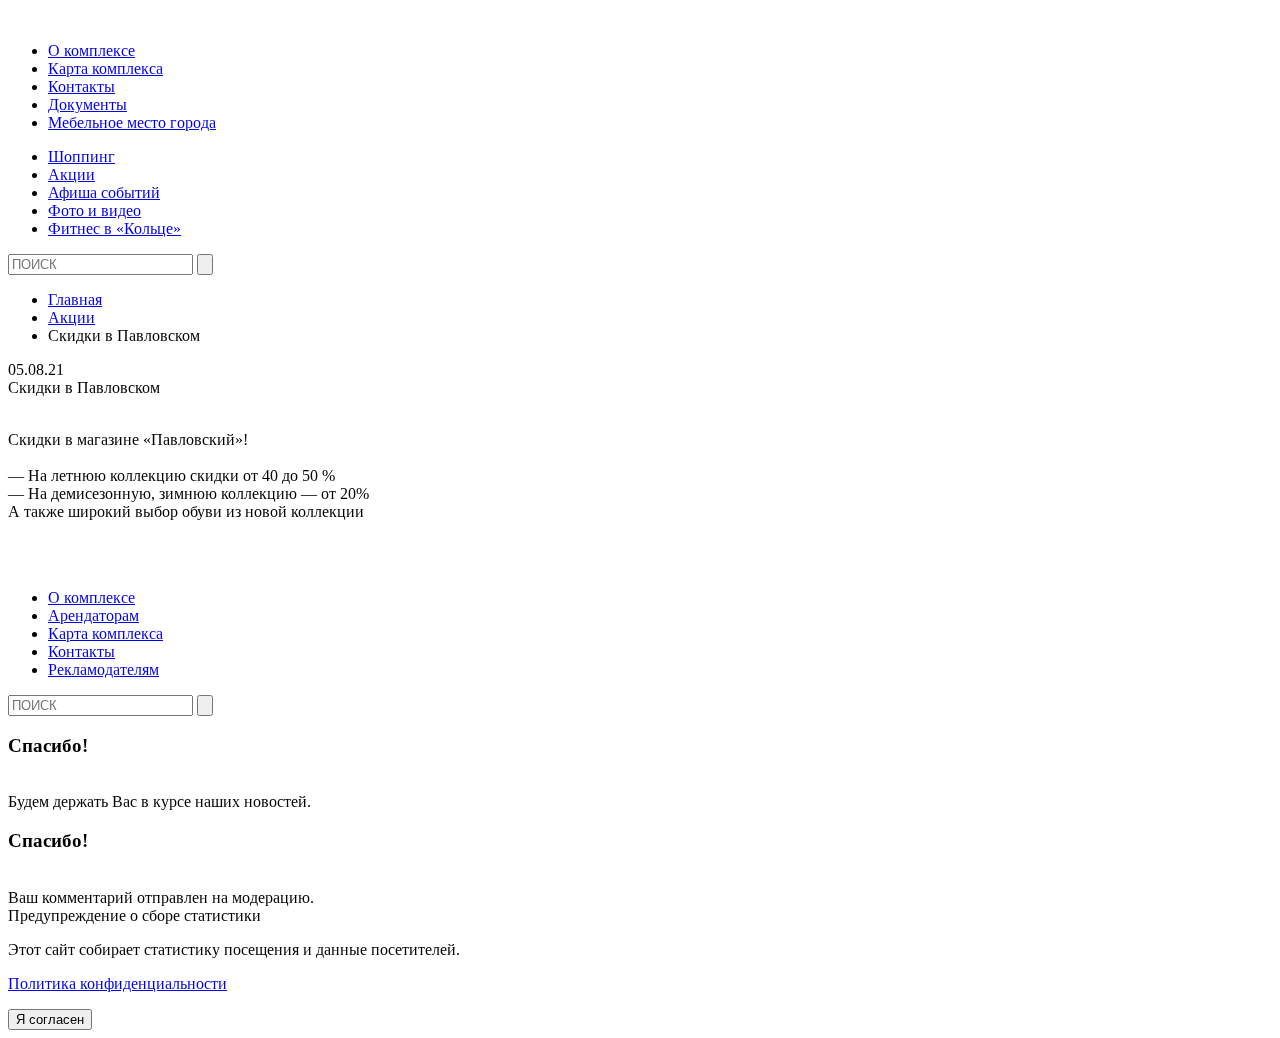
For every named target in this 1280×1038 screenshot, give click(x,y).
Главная (75, 299)
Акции (71, 174)
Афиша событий (104, 192)
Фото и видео (94, 210)
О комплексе (91, 50)
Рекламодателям (103, 669)
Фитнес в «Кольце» (114, 228)
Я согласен (50, 1019)
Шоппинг (81, 156)
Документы (87, 104)
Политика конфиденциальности (117, 983)
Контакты (81, 86)
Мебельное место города (132, 122)
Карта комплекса (105, 68)
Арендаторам (93, 615)
